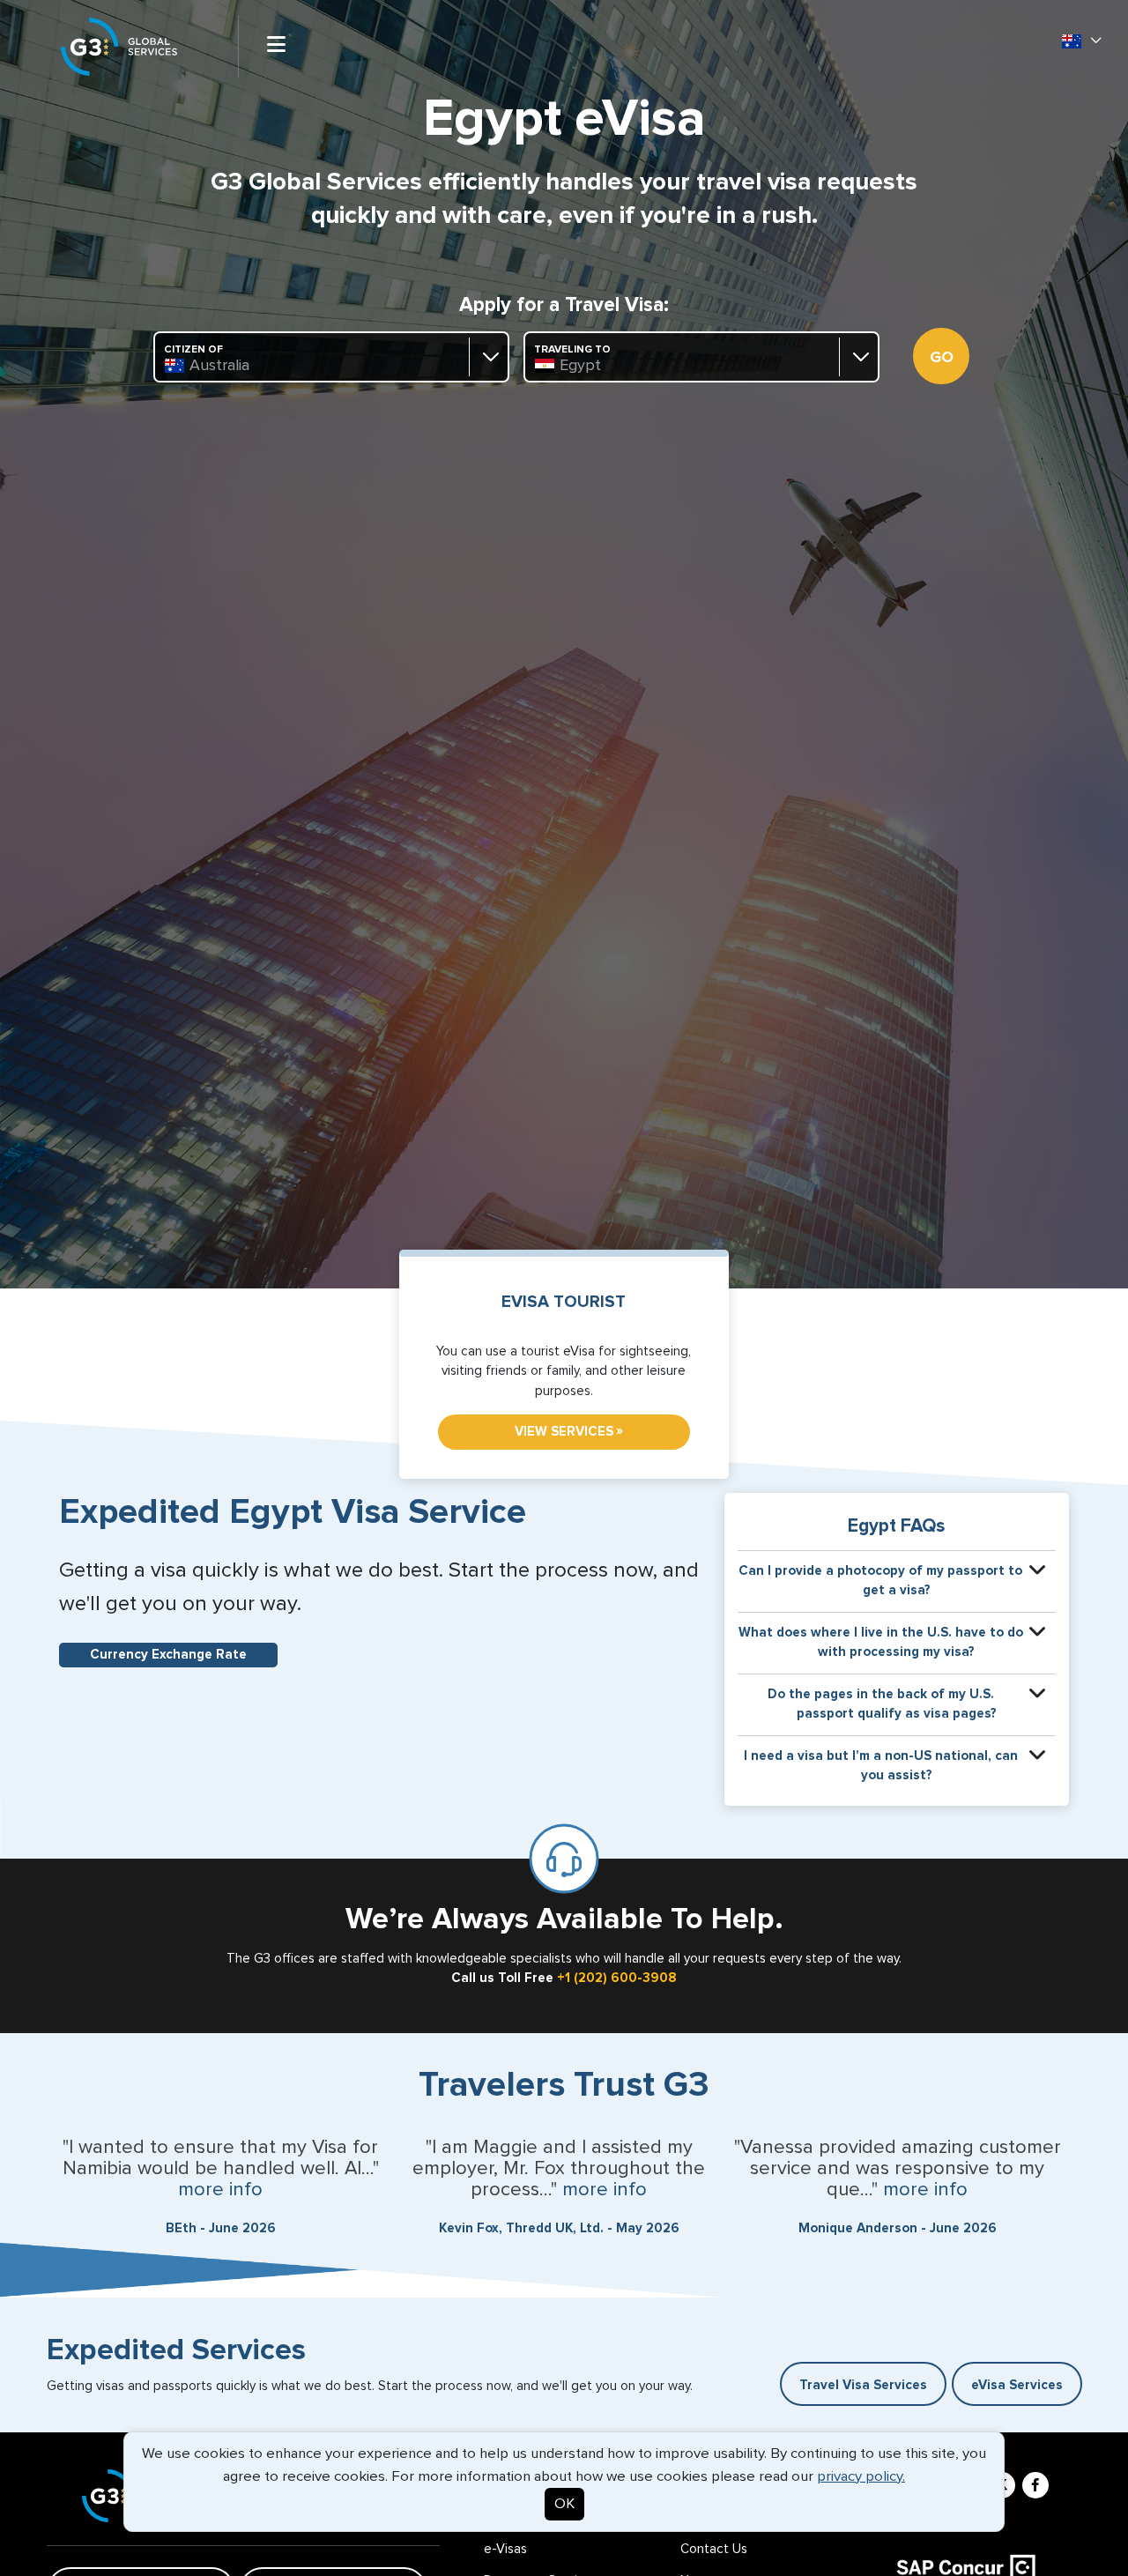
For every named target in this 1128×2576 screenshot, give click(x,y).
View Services (569, 1431)
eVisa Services (1017, 2385)
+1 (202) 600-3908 (617, 1978)
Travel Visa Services (863, 2385)
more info (220, 2190)
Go (942, 358)
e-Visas (505, 2549)
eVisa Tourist (564, 1302)
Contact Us (714, 2549)
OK (564, 2504)
